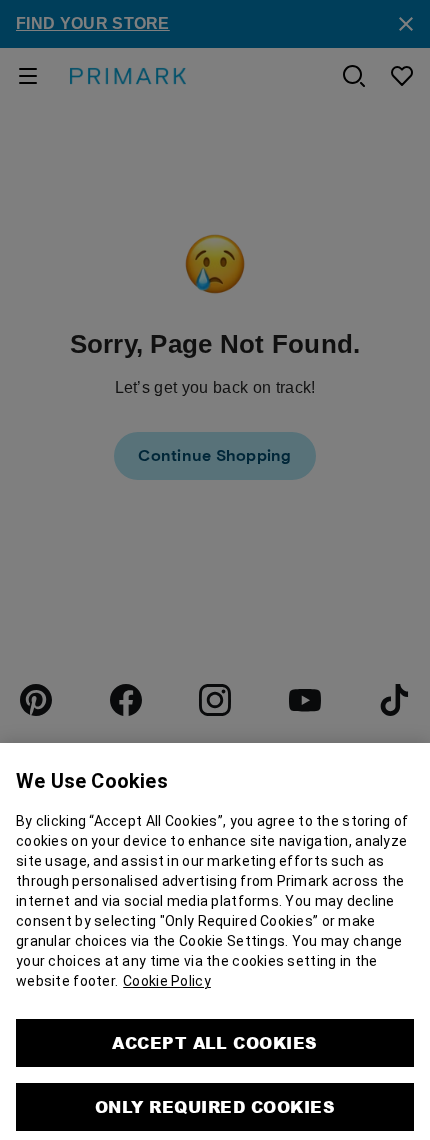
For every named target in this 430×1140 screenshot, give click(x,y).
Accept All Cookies (215, 1006)
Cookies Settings (215, 1120)
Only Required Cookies (215, 1070)
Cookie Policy (167, 945)
